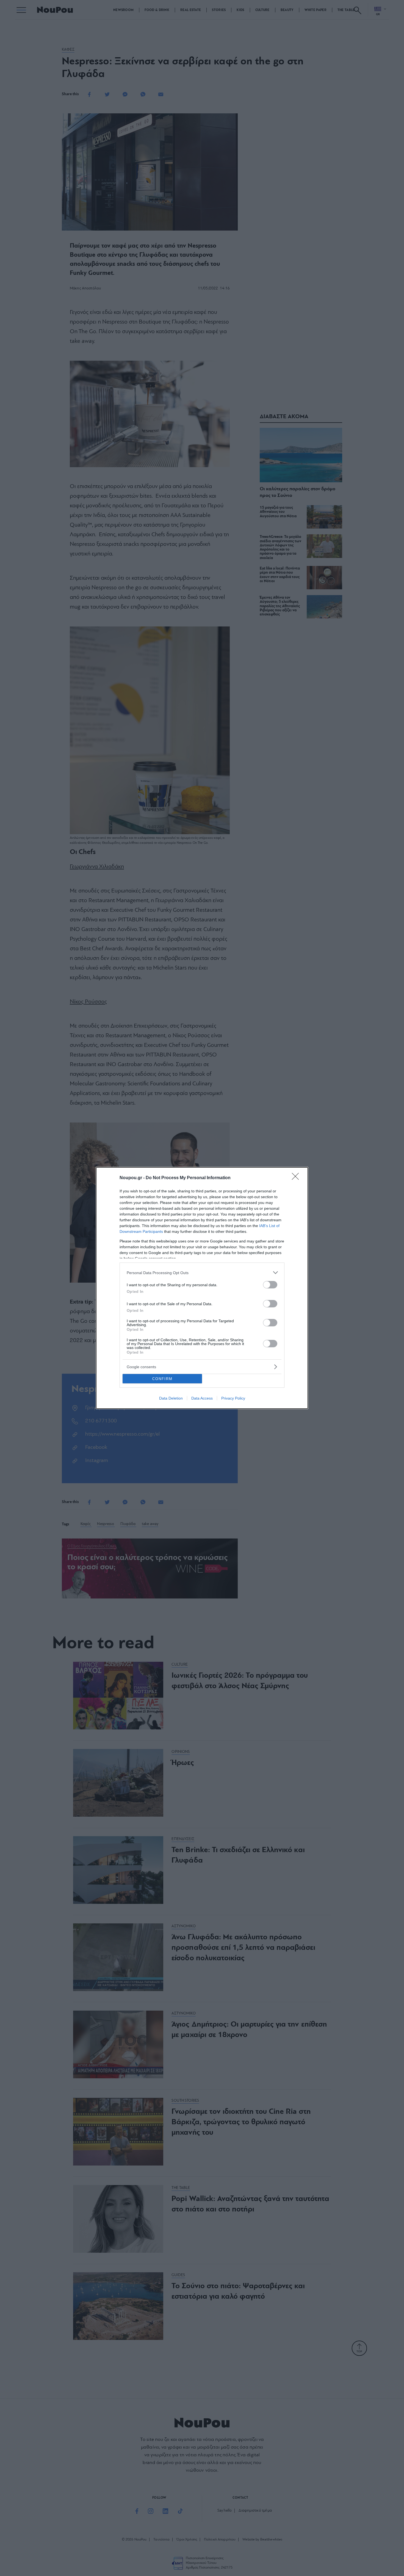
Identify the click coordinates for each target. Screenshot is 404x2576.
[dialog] (202, 1288)
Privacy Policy (233, 1398)
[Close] (297, 1178)
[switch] (270, 1285)
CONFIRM (162, 1379)
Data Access (202, 1398)
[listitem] (202, 1273)
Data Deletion (171, 1398)
